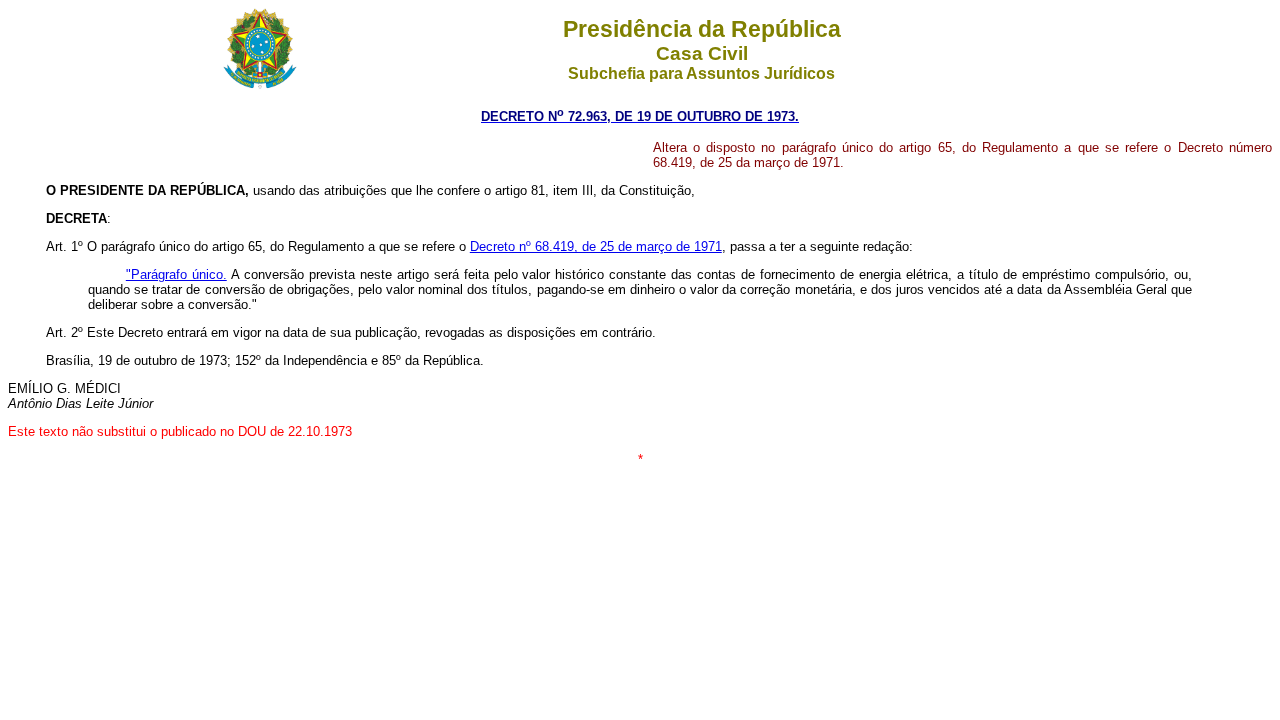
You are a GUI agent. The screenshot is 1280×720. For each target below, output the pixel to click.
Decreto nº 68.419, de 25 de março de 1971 (596, 246)
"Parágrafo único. (176, 274)
